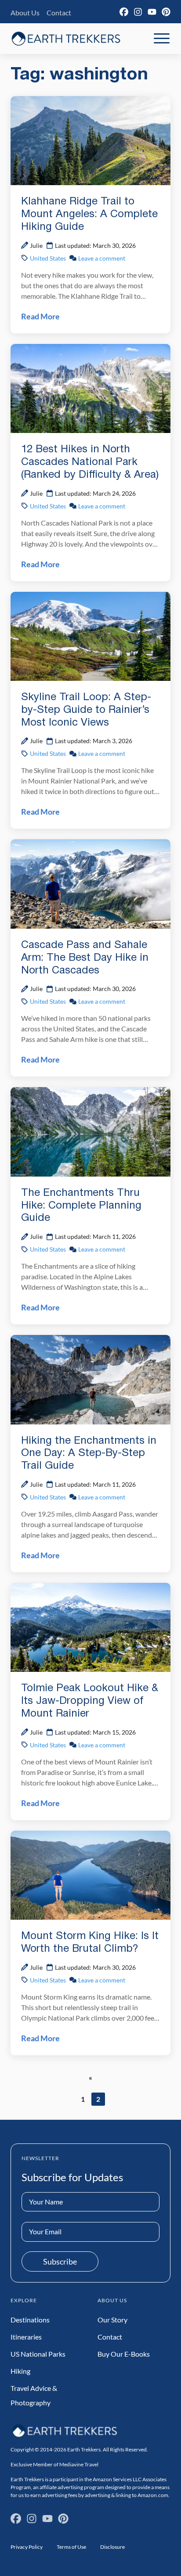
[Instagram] (138, 12)
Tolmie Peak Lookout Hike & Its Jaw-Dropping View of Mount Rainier (90, 1701)
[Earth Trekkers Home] (66, 38)
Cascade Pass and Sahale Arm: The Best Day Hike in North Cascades (85, 958)
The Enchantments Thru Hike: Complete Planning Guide (81, 1206)
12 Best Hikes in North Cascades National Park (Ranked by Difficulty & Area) (90, 462)
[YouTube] (152, 12)
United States (48, 258)
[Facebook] (124, 12)
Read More (40, 316)
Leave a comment (102, 258)
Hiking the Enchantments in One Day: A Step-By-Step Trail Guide (89, 1454)
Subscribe (60, 2261)
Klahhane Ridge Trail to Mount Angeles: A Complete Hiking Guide (89, 215)
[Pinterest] (166, 12)
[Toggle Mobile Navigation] (162, 39)
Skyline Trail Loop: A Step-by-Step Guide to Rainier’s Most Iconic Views (86, 710)
